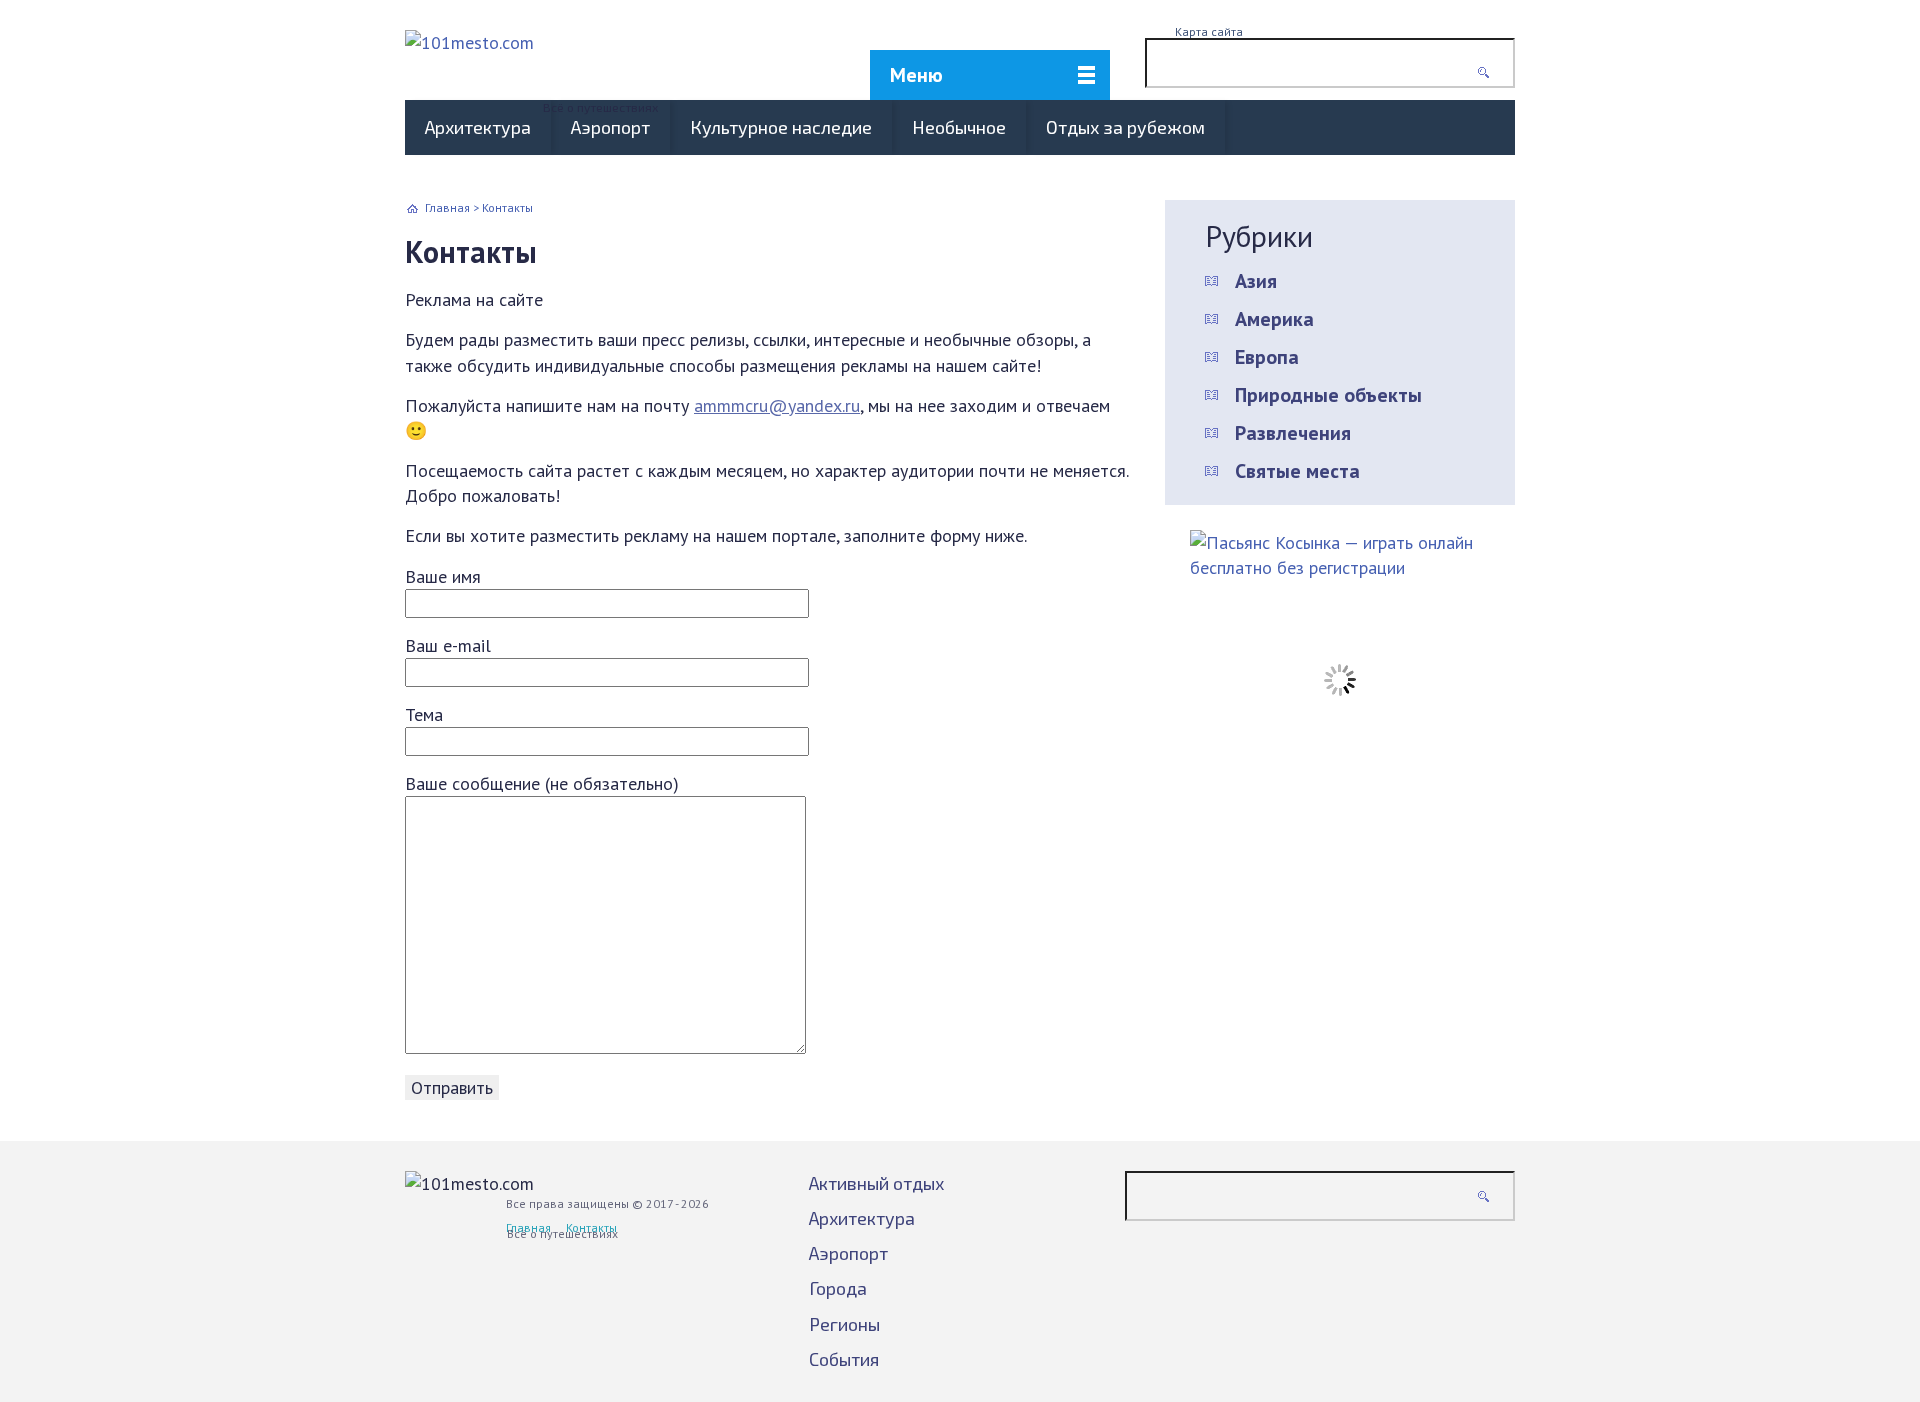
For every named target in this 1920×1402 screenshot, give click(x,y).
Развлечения (1293, 433)
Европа (1267, 357)
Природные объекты (1328, 395)
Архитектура (478, 127)
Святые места (1297, 471)
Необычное (959, 127)
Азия (1256, 281)
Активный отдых (876, 1183)
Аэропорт (610, 127)
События (844, 1359)
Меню (916, 75)
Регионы (844, 1324)
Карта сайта (1209, 31)
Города (838, 1288)
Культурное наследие (781, 127)
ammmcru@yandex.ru (777, 405)
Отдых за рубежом (1125, 127)
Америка (1274, 319)
